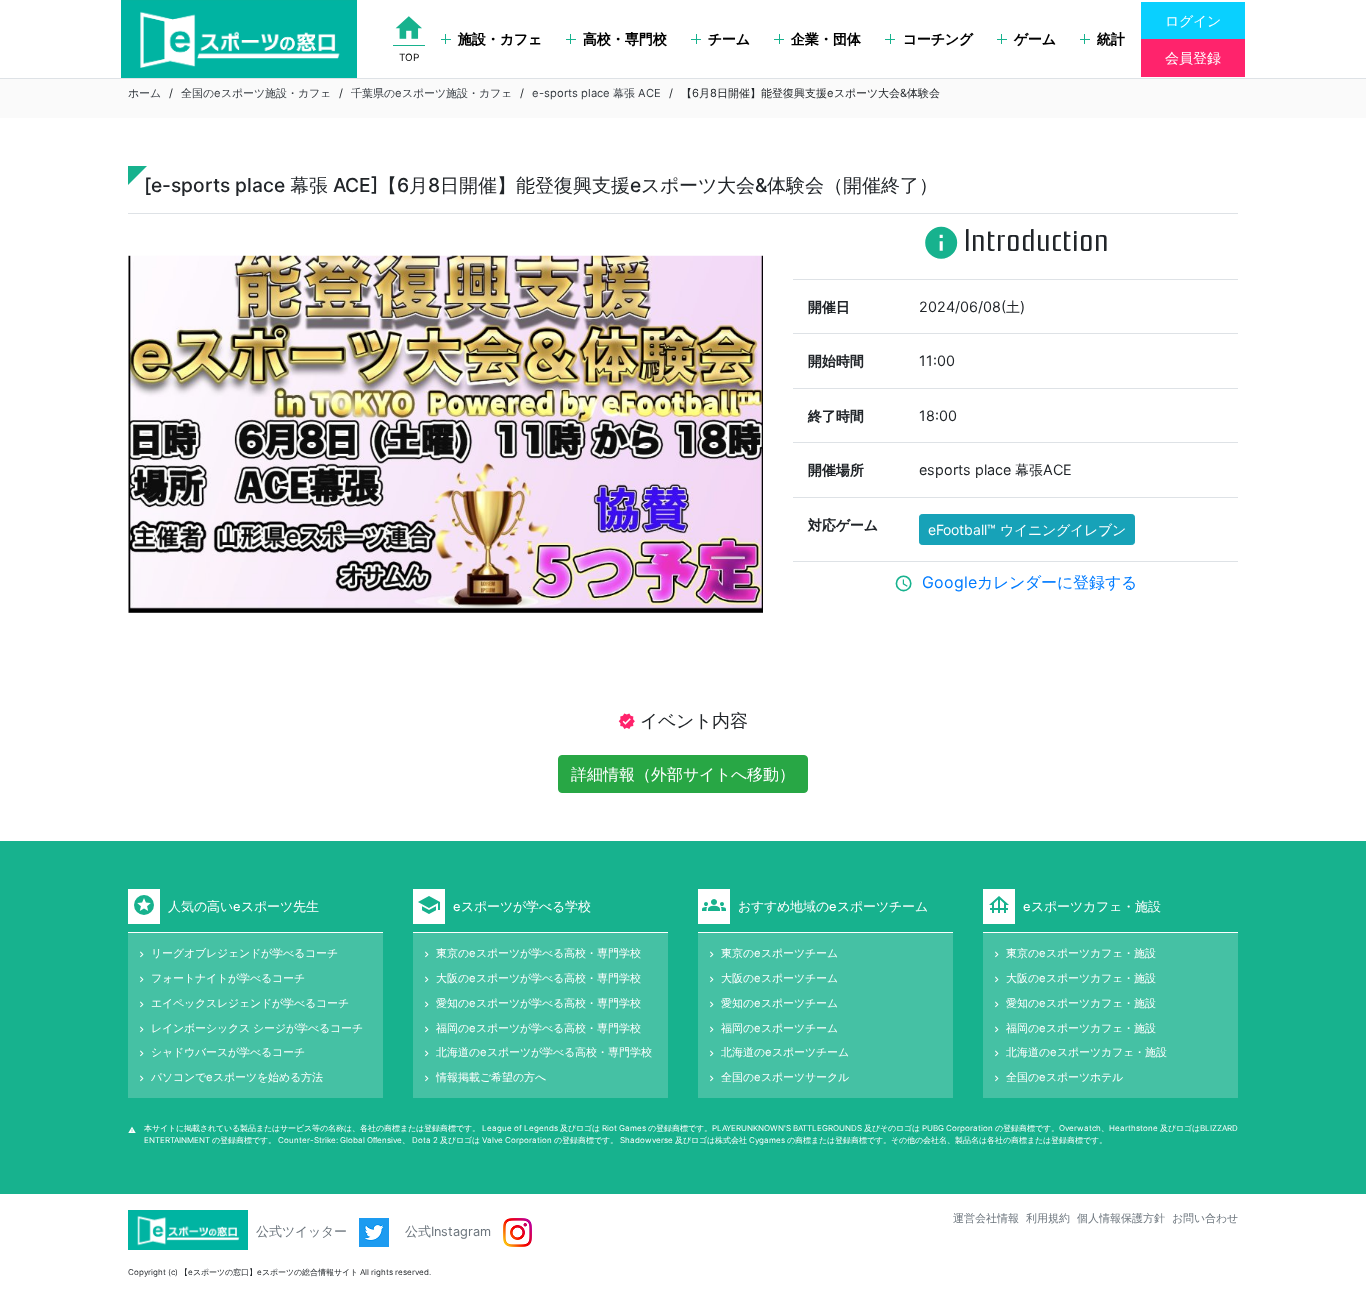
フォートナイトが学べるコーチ (228, 978)
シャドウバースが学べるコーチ (228, 1052)
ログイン (1193, 20)
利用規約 (1048, 1218)
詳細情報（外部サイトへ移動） (683, 774)
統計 (1111, 38)
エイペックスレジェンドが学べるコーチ (250, 1003)
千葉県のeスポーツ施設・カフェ (431, 93)
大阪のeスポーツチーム (779, 978)
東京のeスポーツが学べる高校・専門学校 (538, 953)
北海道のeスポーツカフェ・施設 (1086, 1052)
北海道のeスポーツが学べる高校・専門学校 (544, 1052)
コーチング (938, 38)
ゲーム (1035, 38)
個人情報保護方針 (1121, 1218)
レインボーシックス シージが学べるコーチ (257, 1028)
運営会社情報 (986, 1218)
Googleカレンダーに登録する (1029, 582)
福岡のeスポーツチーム (779, 1028)
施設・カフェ (500, 38)
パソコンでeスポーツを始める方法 (237, 1077)
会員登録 (1193, 57)
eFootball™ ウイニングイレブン (1027, 529)
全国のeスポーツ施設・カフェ (256, 93)
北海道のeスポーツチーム (785, 1052)
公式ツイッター (303, 1231)
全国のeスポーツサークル (785, 1077)
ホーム (144, 93)
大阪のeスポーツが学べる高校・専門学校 (538, 978)
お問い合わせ (1205, 1218)
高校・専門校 (625, 38)
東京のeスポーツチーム (779, 953)
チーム (729, 38)
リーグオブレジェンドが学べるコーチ (244, 953)
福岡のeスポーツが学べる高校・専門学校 (538, 1028)
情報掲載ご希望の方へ (491, 1077)
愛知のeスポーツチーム (779, 1003)
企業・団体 (826, 38)
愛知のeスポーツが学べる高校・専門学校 (538, 1003)
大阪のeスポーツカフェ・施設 (1081, 978)
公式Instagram (450, 1231)
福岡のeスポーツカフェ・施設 (1081, 1028)
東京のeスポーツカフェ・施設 (1081, 953)
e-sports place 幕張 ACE (596, 93)
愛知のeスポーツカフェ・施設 (1081, 1003)
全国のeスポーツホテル (1064, 1077)
